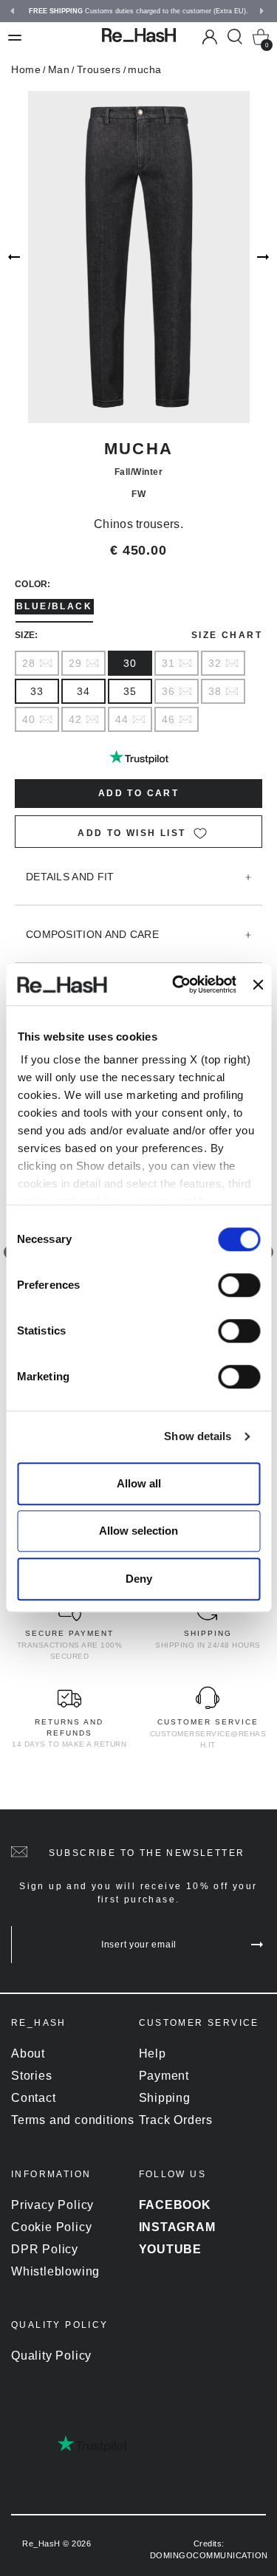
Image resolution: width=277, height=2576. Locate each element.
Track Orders (176, 2120)
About (28, 2053)
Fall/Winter (139, 472)
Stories (32, 2076)
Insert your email (139, 1945)
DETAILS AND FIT (70, 877)
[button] (14, 11)
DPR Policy (45, 2249)
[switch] (239, 1285)
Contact (34, 2098)
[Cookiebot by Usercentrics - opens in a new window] (177, 984)
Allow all (139, 1483)
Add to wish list (131, 833)
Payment (164, 2076)
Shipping (165, 2098)
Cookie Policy (51, 2227)
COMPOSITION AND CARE (92, 934)
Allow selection (138, 1531)
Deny (139, 1579)
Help (153, 2053)
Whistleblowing (55, 2271)
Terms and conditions (73, 2120)
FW (138, 494)
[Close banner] (259, 984)
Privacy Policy (52, 2205)
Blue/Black (54, 606)
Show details (198, 1436)
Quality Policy (51, 2356)
